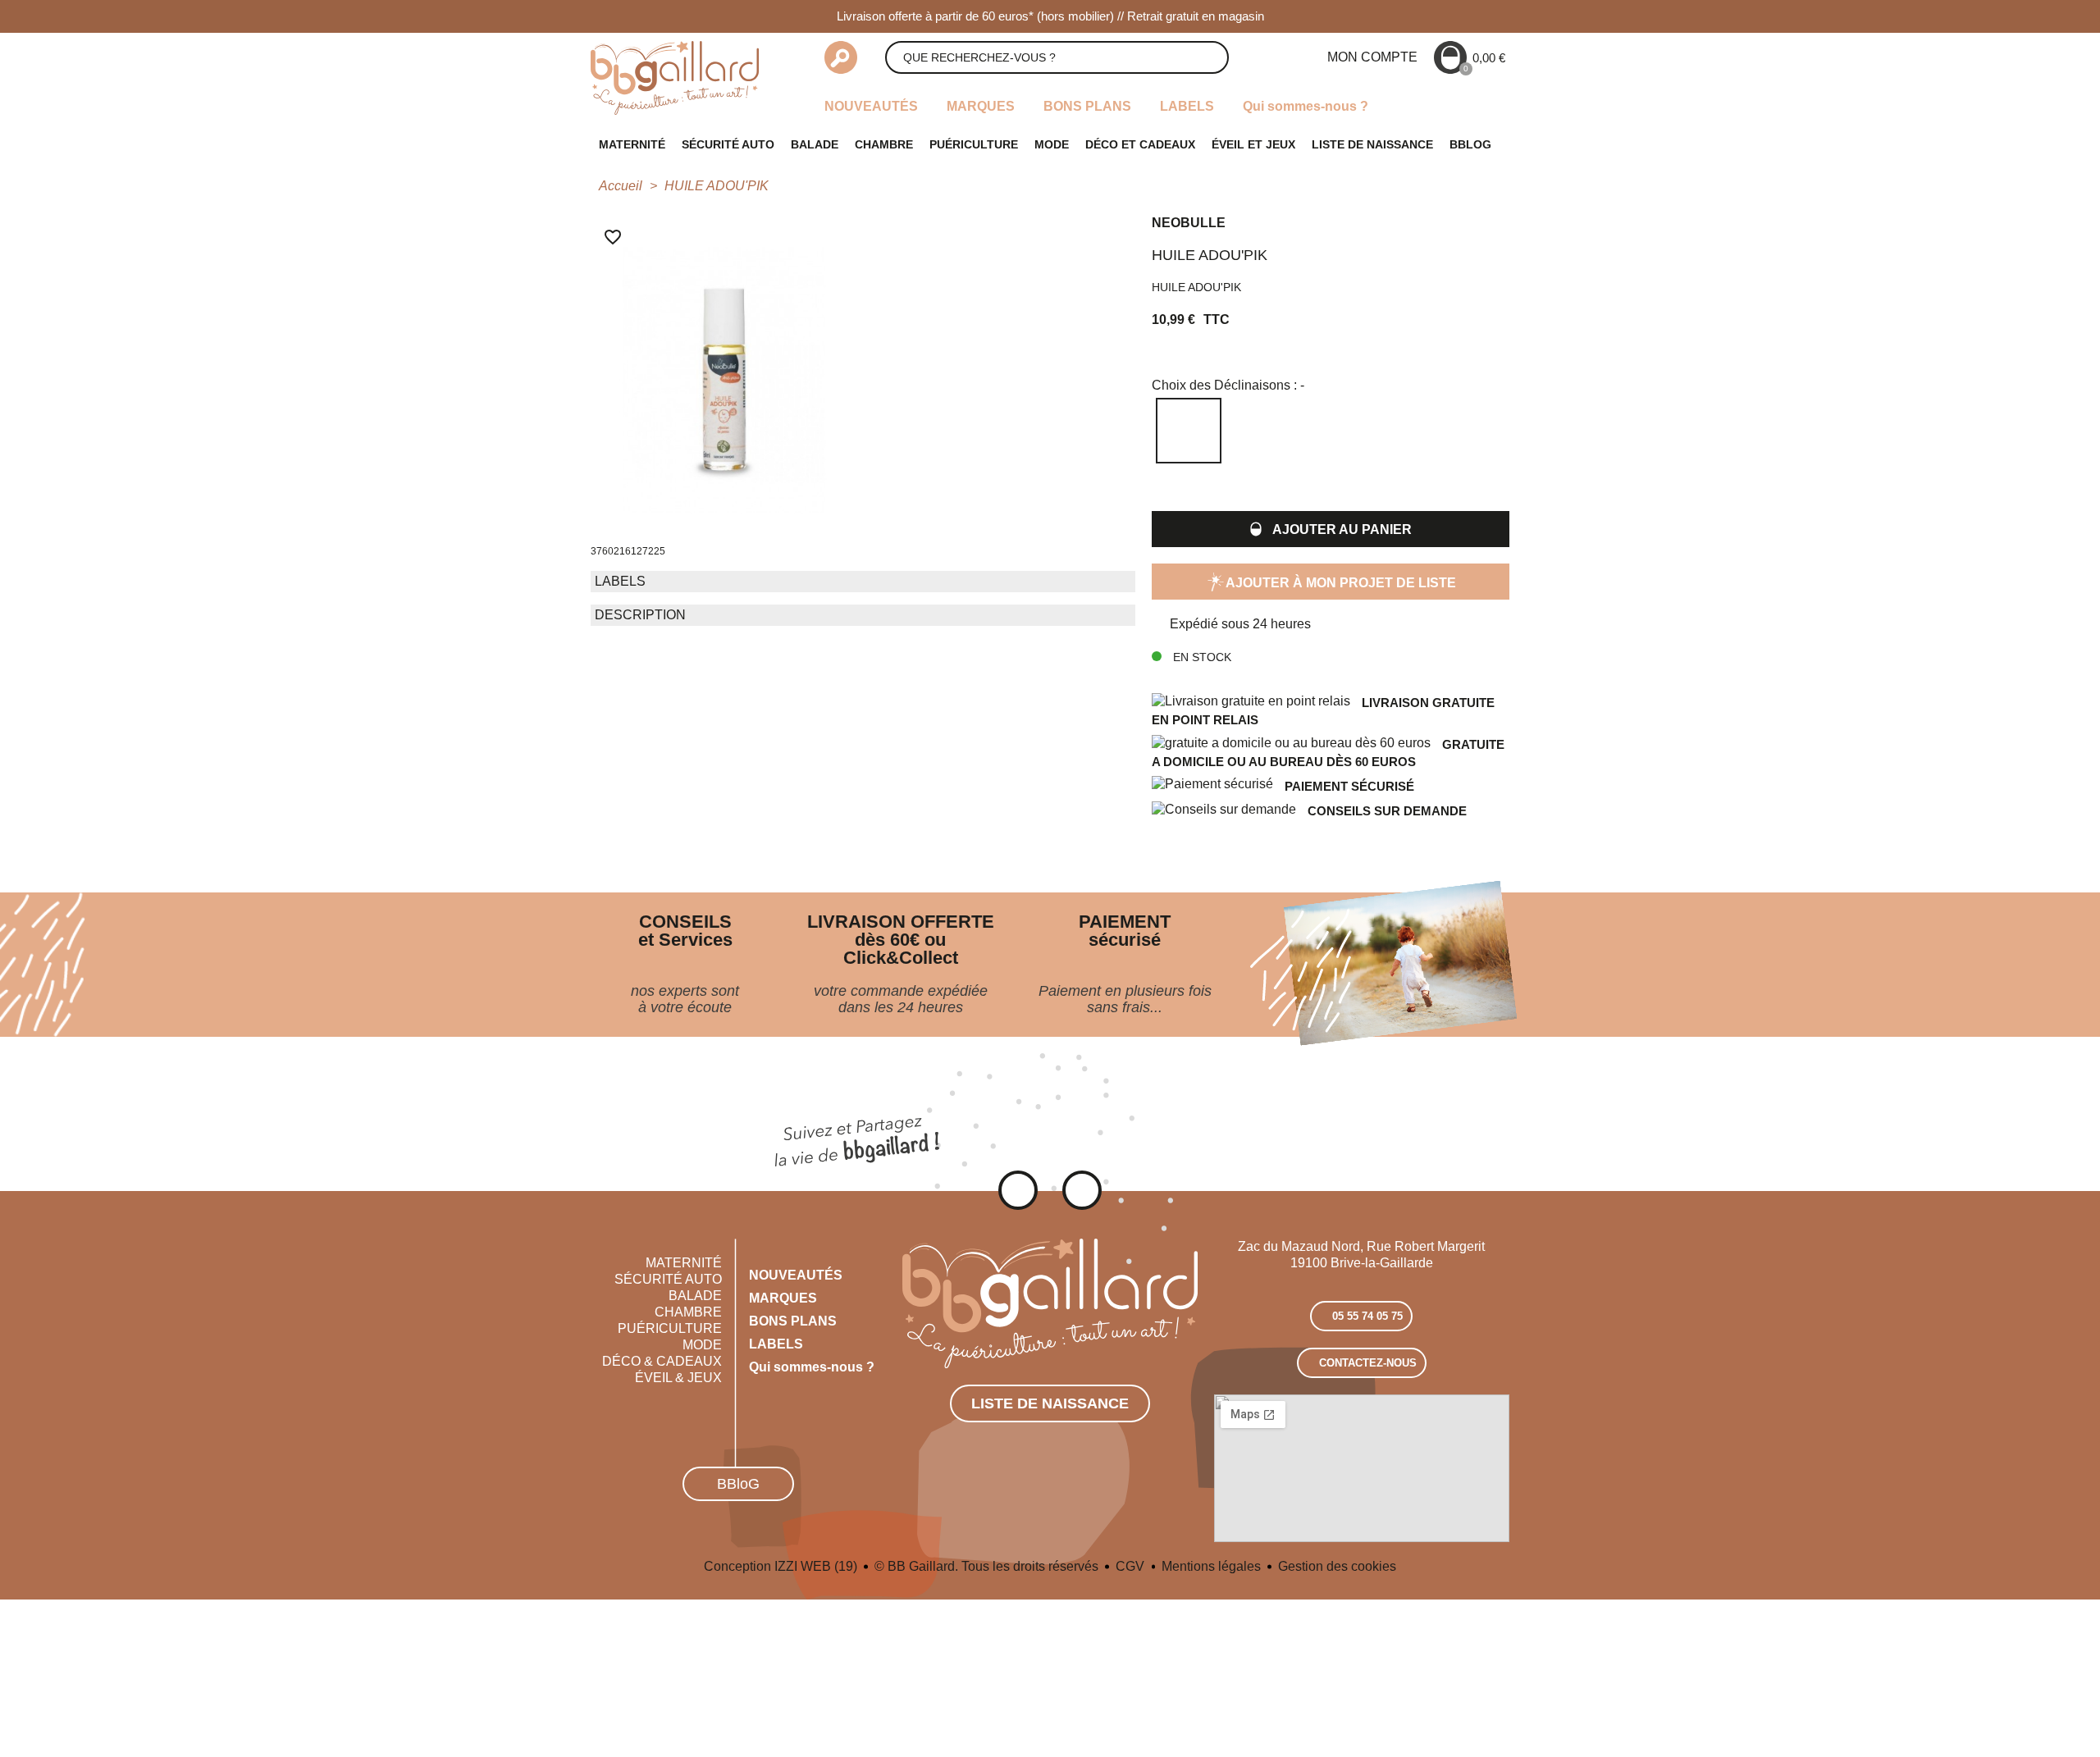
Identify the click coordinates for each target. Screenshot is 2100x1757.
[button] (1331, 529)
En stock (1201, 657)
